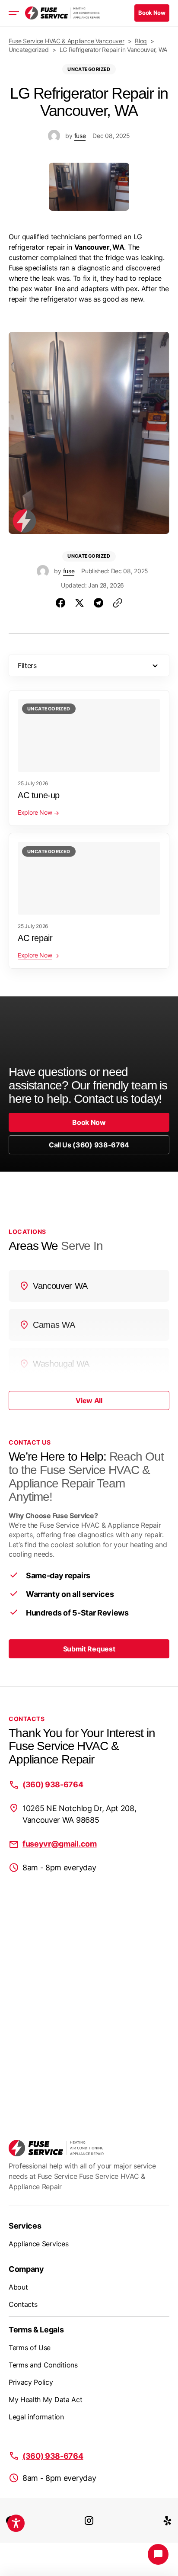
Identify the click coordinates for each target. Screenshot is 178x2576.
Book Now (89, 1122)
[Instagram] (89, 2520)
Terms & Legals (36, 2330)
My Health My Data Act (45, 2399)
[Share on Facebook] (60, 603)
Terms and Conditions (43, 2365)
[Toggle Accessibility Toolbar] (16, 2523)
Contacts (23, 2304)
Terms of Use (30, 2348)
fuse (80, 136)
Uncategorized (89, 69)
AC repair (35, 938)
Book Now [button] (152, 13)
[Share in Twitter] (79, 603)
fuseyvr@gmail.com (60, 1844)
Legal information (36, 2417)
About (18, 2287)
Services (25, 2226)
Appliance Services (38, 2244)
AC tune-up (39, 795)
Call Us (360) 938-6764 (89, 1145)
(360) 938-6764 (53, 1784)
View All (89, 1400)
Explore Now (35, 812)
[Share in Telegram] (99, 603)
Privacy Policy (31, 2382)
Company (26, 2269)
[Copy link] (118, 603)
